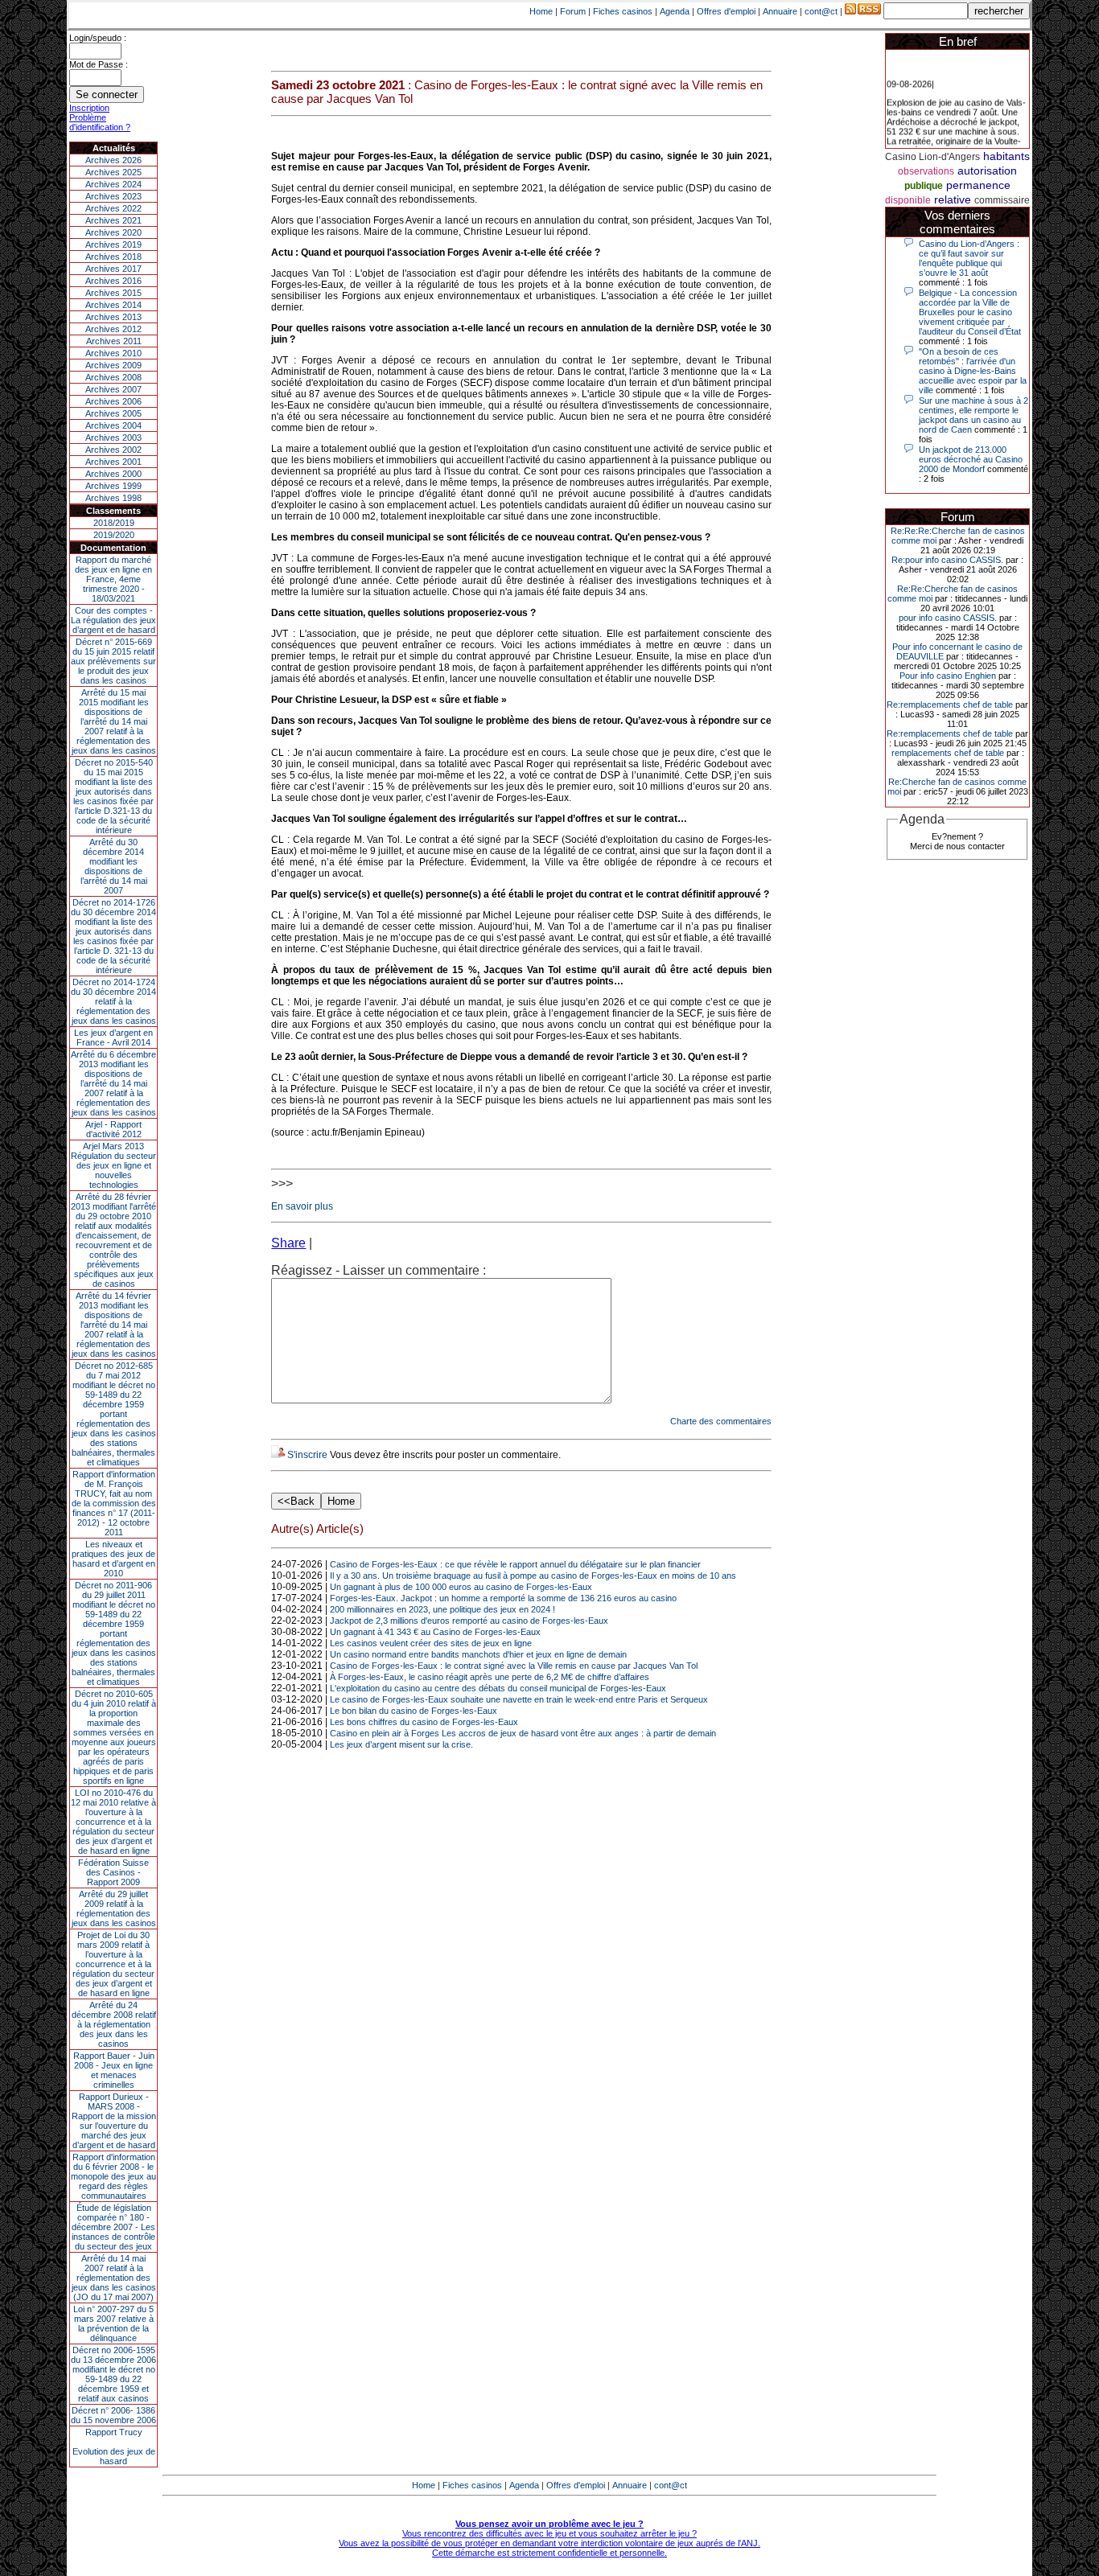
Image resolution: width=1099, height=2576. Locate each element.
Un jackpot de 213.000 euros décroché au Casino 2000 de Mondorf (971, 459)
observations (926, 171)
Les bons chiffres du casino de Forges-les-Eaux (424, 1722)
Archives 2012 (113, 329)
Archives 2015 (113, 293)
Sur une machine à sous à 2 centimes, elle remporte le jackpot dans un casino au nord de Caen (973, 415)
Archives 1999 (113, 486)
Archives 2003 (113, 438)
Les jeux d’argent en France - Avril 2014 (113, 1037)
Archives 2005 (113, 413)
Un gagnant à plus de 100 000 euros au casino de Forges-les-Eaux (461, 1587)
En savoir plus (302, 1206)
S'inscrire (307, 1455)
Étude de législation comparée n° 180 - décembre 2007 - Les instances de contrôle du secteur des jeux (113, 2227)
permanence (978, 185)
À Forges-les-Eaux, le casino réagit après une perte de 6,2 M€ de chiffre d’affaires (490, 1677)
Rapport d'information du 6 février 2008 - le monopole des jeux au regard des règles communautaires (113, 2176)
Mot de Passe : (99, 64)
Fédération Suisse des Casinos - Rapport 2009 (113, 1872)
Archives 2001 (113, 462)
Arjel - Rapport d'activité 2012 (113, 1129)
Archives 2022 (113, 208)
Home (541, 11)
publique (924, 186)
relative (953, 199)
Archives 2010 (113, 353)
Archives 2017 (113, 269)
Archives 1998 (113, 498)
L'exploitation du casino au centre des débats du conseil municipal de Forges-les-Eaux (498, 1688)
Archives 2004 (113, 425)
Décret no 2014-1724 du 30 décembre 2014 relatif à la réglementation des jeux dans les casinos (113, 1001)
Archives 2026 (113, 160)
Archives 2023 (113, 196)
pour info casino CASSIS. (948, 618)
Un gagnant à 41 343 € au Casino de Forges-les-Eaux (435, 1632)
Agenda (675, 11)
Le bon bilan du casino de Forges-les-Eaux (414, 1711)
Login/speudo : (98, 38)
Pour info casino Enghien (948, 676)
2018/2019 (114, 523)
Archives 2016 (113, 281)
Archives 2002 (113, 450)
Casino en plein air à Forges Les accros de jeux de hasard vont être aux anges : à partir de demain (523, 1733)
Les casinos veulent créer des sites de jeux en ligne (431, 1643)
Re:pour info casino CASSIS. (947, 560)
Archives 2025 (113, 172)
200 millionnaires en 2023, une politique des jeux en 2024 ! (442, 1609)
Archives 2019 (113, 244)
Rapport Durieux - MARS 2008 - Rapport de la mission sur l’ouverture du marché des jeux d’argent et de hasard (114, 2121)
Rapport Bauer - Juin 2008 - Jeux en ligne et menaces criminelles (114, 2070)
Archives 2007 (113, 389)
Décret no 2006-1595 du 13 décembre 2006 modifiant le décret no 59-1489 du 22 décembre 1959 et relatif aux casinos (113, 2374)
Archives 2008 (113, 377)
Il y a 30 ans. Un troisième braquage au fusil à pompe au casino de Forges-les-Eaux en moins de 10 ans (533, 1576)
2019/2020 (114, 535)
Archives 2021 (113, 220)
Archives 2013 (113, 317)
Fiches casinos (623, 11)
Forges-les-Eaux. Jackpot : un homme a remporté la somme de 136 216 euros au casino (503, 1598)
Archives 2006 (113, 401)
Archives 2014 (113, 305)
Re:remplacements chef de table (950, 705)
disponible (908, 200)
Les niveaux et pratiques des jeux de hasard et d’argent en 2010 (113, 1559)
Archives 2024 (113, 184)
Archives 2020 (113, 232)
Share (288, 1243)
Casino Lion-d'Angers (932, 157)
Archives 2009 (113, 365)
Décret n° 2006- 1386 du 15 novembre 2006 (113, 2415)
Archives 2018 (113, 257)
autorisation (987, 171)
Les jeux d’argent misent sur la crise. (401, 1744)
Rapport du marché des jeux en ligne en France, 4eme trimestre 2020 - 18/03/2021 (113, 579)
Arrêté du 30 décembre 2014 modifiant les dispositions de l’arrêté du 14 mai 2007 (114, 866)
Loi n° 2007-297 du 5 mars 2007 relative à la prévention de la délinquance (113, 2323)
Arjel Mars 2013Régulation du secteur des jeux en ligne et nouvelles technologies (113, 1165)
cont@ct (821, 11)
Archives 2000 (113, 474)
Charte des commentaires (721, 1421)
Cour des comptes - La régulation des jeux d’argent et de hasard (113, 620)
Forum (573, 11)
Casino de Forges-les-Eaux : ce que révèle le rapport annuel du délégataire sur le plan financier (515, 1564)
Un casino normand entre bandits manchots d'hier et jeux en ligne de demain (478, 1654)
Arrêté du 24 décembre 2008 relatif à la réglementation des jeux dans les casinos (114, 2024)
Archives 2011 (114, 341)
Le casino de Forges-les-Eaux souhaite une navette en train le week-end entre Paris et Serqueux (519, 1699)
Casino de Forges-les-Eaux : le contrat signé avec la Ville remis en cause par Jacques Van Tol (514, 1666)
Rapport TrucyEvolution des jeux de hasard (114, 2447)
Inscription (89, 108)
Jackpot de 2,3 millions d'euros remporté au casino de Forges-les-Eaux (469, 1621)
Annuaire (780, 11)
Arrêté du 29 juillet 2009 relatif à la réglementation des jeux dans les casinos (114, 1908)
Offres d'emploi (726, 11)
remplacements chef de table (948, 753)
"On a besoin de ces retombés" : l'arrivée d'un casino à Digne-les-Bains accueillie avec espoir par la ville (973, 371)
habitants (1006, 156)
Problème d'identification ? (100, 122)
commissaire (1002, 200)
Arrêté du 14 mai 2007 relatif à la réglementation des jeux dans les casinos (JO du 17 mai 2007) (114, 2278)
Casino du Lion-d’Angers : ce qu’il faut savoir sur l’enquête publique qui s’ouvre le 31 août (969, 258)
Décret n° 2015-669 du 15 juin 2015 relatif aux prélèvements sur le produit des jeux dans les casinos (113, 661)
